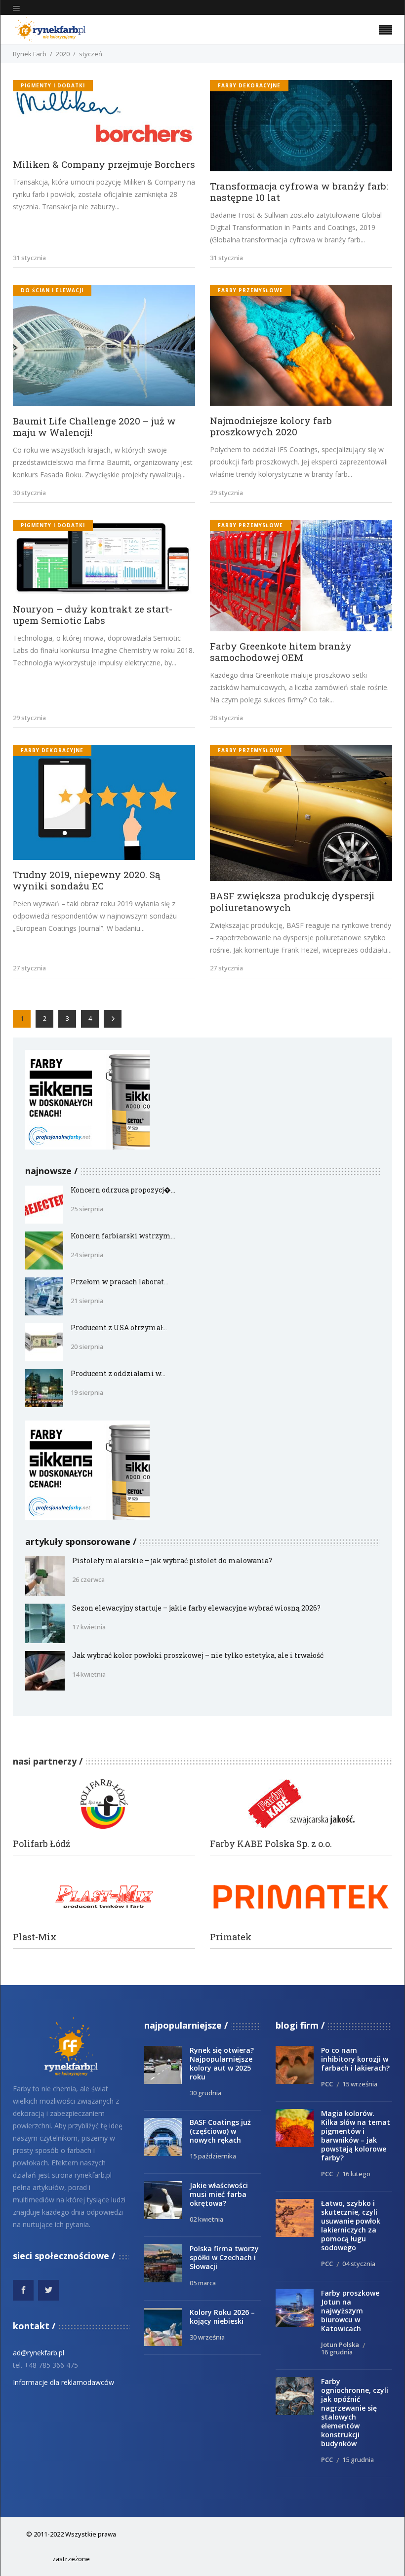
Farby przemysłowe (250, 290)
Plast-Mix (35, 1937)
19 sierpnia (87, 1392)
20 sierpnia (87, 1346)
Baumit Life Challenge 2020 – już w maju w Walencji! (94, 426)
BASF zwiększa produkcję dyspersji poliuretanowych (292, 901)
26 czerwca (88, 1579)
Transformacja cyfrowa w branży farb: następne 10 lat (299, 192)
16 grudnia (337, 2352)
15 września (360, 2084)
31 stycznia (29, 258)
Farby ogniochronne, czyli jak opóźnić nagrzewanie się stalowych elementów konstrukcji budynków (355, 2412)
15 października (213, 2156)
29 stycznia (226, 493)
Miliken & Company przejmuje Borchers (104, 164)
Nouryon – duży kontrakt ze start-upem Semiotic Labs (93, 615)
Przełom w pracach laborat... (120, 1282)
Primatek (231, 1937)
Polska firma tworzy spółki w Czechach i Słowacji (224, 2257)
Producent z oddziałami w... (118, 1373)
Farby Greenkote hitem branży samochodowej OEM (281, 652)
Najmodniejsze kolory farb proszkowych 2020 (271, 426)
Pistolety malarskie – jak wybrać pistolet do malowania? (172, 1560)
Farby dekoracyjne (249, 85)
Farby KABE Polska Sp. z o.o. (271, 1844)
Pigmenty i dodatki (53, 85)
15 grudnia (358, 2460)
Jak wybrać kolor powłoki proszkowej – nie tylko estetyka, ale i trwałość (198, 1655)
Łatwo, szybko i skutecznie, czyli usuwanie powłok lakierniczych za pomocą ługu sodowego (351, 2225)
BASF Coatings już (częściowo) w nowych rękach (220, 2131)
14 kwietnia (89, 1674)
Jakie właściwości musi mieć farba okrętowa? (219, 2194)
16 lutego (356, 2174)
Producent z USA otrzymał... (119, 1327)
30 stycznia (29, 493)
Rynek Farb (30, 54)
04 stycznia (359, 2264)
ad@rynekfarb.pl (39, 2353)
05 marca (203, 2283)
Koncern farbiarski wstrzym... (123, 1236)
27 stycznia (29, 968)
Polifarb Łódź (41, 1844)
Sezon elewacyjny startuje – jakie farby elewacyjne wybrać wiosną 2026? (196, 1608)
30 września (207, 2337)
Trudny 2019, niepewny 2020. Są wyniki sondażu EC (87, 880)
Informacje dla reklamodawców (63, 2382)
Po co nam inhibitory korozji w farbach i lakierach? (355, 2059)
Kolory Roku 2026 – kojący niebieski (222, 2317)
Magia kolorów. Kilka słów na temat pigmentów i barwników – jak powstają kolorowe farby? (356, 2135)
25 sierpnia (87, 1209)
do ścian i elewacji (52, 290)
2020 (63, 54)
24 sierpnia (87, 1255)
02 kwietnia (206, 2219)
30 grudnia (205, 2093)
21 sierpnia (87, 1301)
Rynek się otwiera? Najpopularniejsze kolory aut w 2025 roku (222, 2063)
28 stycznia (226, 718)
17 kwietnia (89, 1627)
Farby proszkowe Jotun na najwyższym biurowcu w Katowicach (350, 2311)
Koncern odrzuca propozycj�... (123, 1190)
